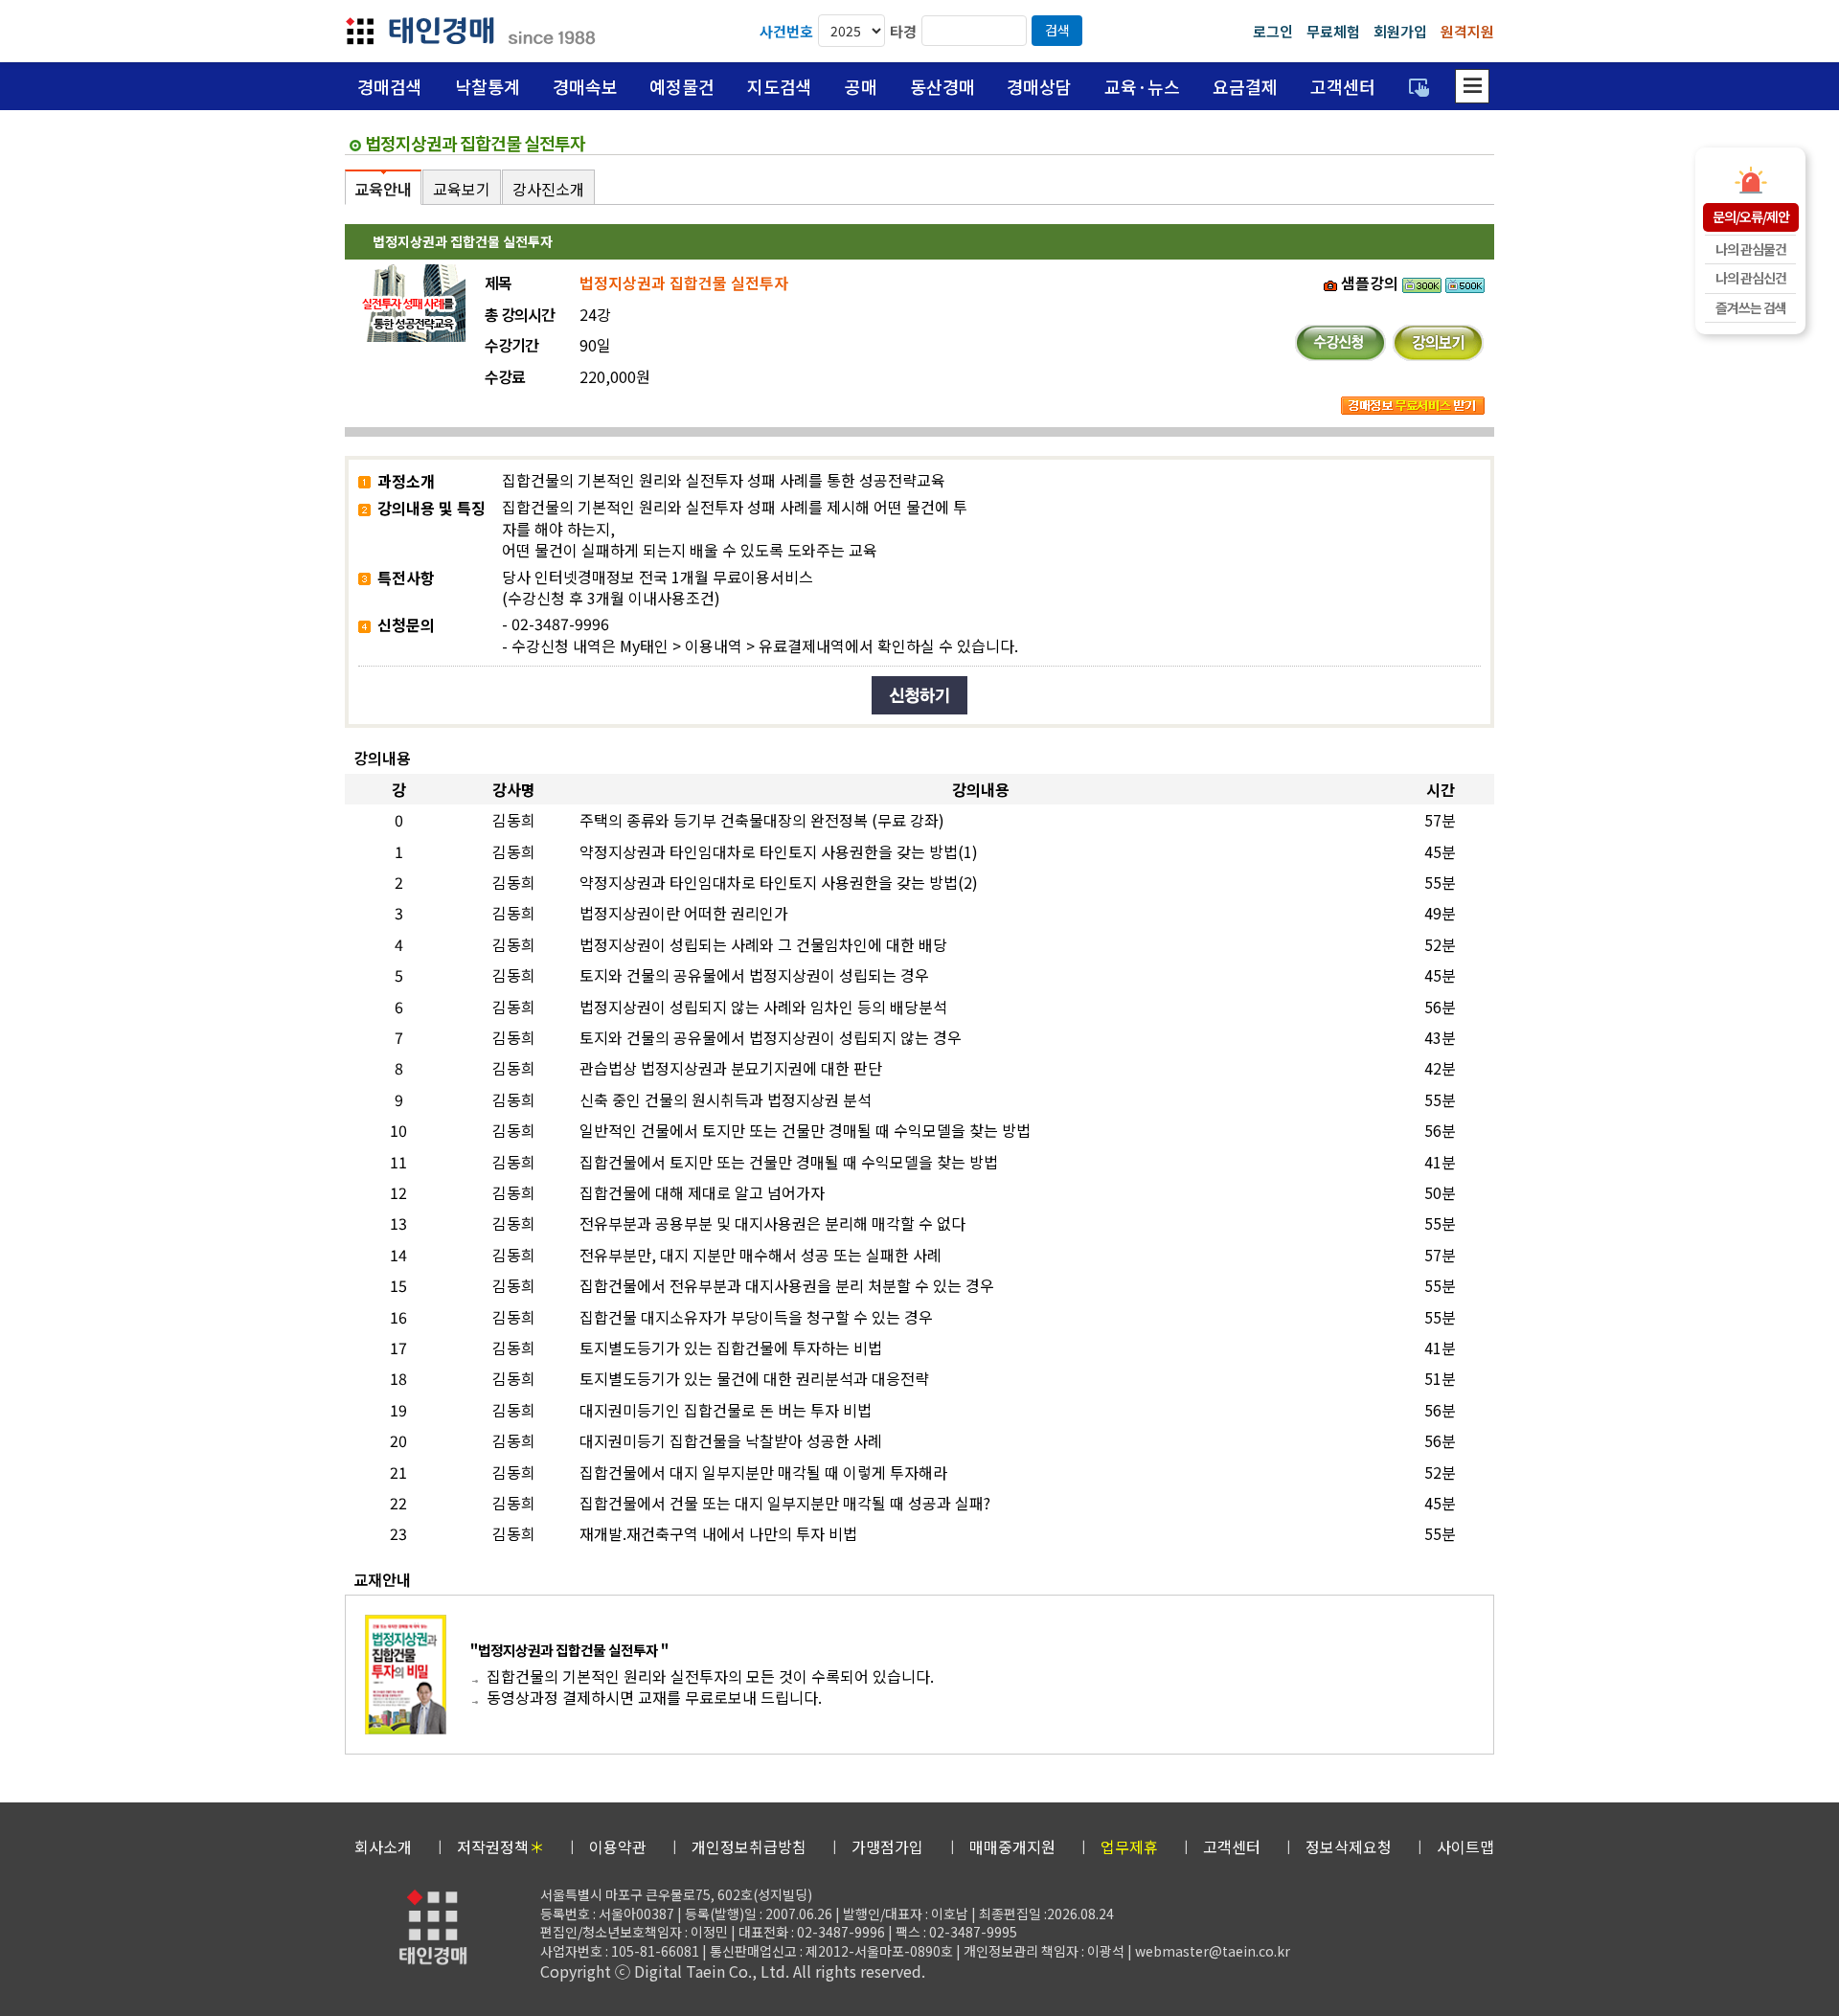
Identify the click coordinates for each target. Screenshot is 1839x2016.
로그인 (1273, 31)
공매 (861, 86)
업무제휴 (1129, 1846)
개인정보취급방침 (749, 1846)
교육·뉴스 (1142, 86)
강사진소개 (548, 189)
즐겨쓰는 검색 (1751, 307)
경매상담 (1039, 86)
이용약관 (618, 1846)
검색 (1057, 30)
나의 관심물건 (1751, 249)
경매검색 (390, 86)
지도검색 (780, 86)
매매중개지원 (1012, 1846)
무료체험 (1333, 31)
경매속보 (585, 86)
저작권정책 (500, 1846)
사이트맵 (1465, 1846)
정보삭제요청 (1349, 1846)
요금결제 (1245, 86)
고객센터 (1343, 86)
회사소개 (383, 1846)
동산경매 (942, 86)
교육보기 (462, 189)
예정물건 (682, 86)
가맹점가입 (887, 1846)
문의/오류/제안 (1751, 216)
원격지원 (1467, 31)
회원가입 (1400, 31)
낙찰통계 (488, 86)
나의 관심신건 (1751, 278)
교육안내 (383, 189)
